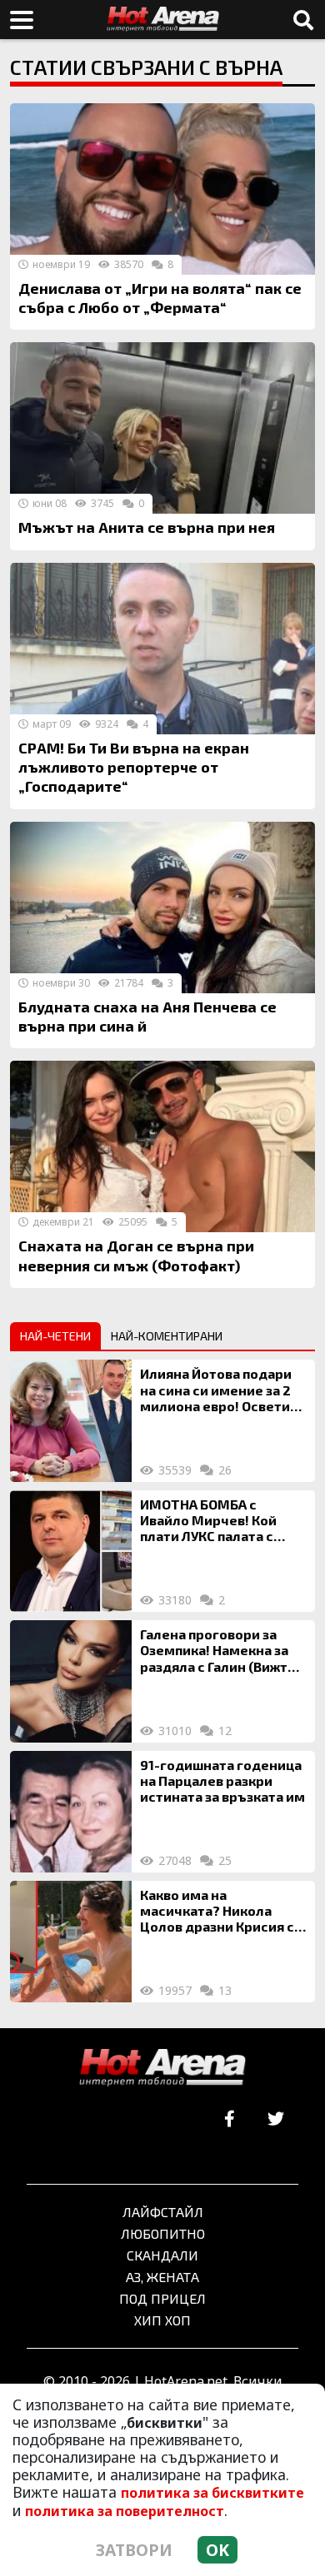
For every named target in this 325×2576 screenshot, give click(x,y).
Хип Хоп (162, 2320)
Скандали (162, 2255)
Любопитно (163, 2233)
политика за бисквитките (212, 2493)
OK (217, 2550)
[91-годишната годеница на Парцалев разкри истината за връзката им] (71, 1812)
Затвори (134, 2550)
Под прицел (162, 2298)
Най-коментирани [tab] (167, 1336)
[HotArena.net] (162, 2068)
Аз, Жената (162, 2277)
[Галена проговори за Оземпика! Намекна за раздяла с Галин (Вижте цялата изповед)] (71, 1681)
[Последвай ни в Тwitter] (275, 2119)
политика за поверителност (125, 2511)
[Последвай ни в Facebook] (230, 2119)
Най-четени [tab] (55, 1336)
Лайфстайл (163, 2212)
